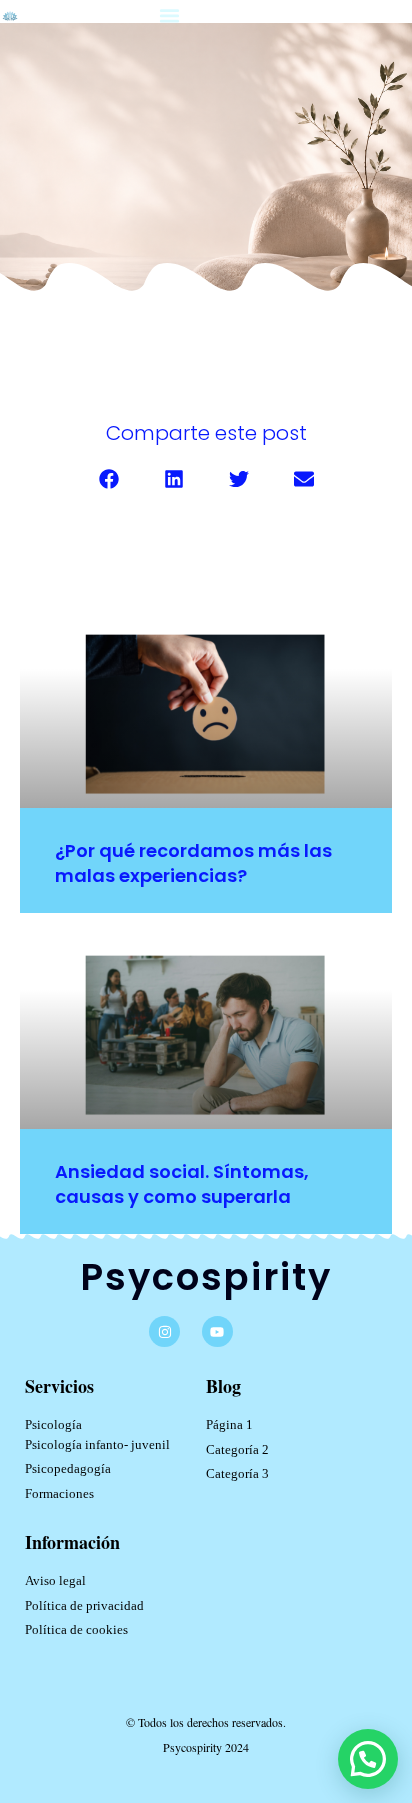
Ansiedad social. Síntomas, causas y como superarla (182, 1184)
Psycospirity (206, 1277)
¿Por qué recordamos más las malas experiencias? (193, 863)
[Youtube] (217, 1331)
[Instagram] (164, 1331)
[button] (170, 16)
